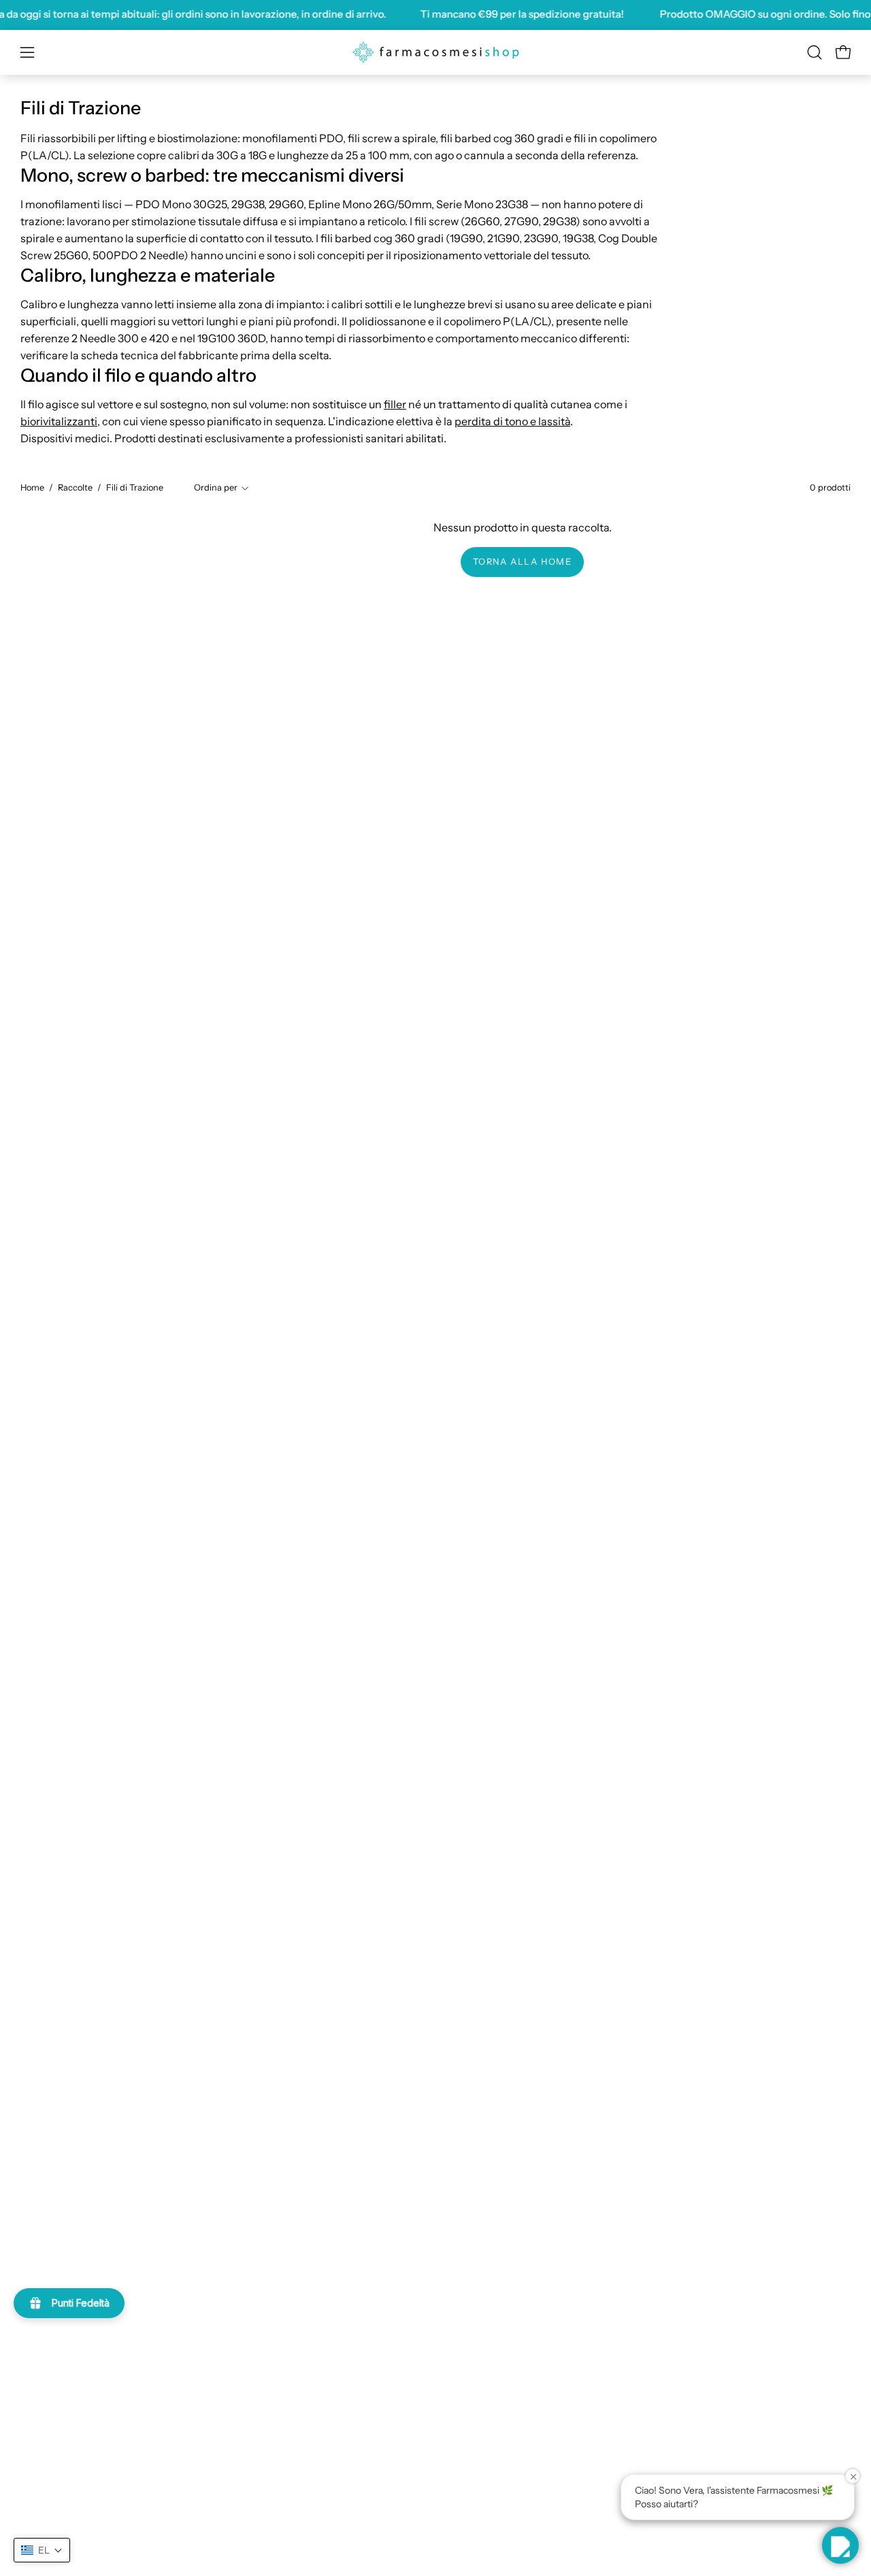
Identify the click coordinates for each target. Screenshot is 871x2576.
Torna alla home (523, 562)
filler (395, 404)
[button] (815, 52)
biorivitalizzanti (59, 421)
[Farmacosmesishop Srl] (435, 52)
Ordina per (216, 488)
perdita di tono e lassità (512, 421)
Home (32, 488)
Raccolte (75, 488)
